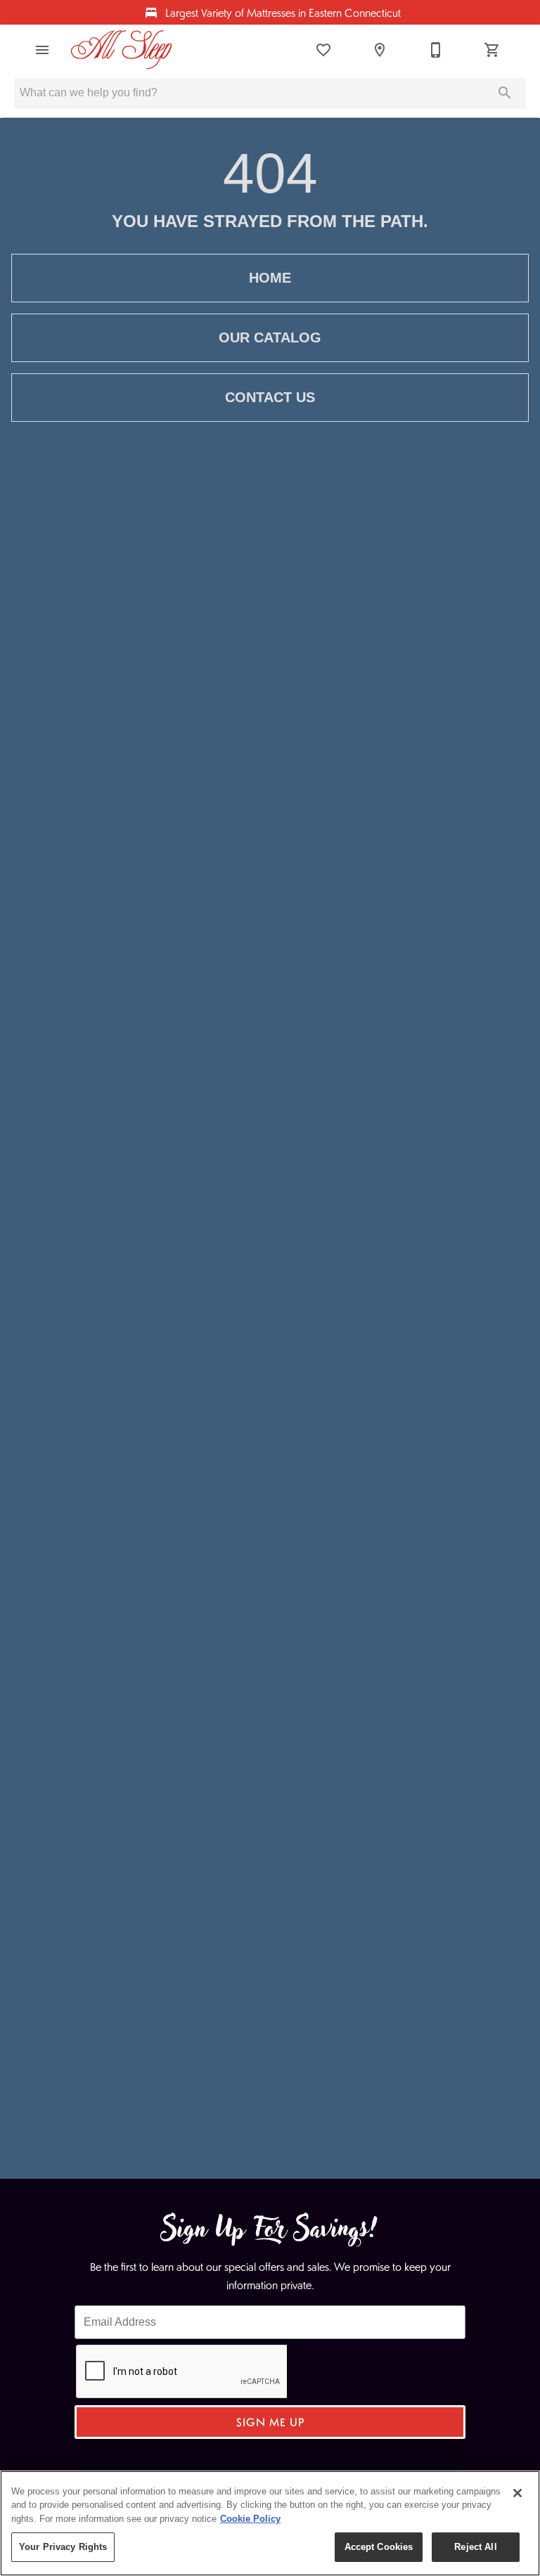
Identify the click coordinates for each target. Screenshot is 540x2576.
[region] (270, 2523)
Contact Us (270, 397)
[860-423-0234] (436, 50)
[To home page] (121, 50)
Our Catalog (270, 337)
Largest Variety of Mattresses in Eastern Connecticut (282, 12)
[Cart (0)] (492, 50)
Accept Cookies (379, 2547)
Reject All (475, 2547)
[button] (42, 50)
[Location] (380, 50)
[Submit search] (505, 93)
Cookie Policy (250, 2519)
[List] (323, 50)
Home (270, 278)
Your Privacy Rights (63, 2547)
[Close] (517, 2493)
